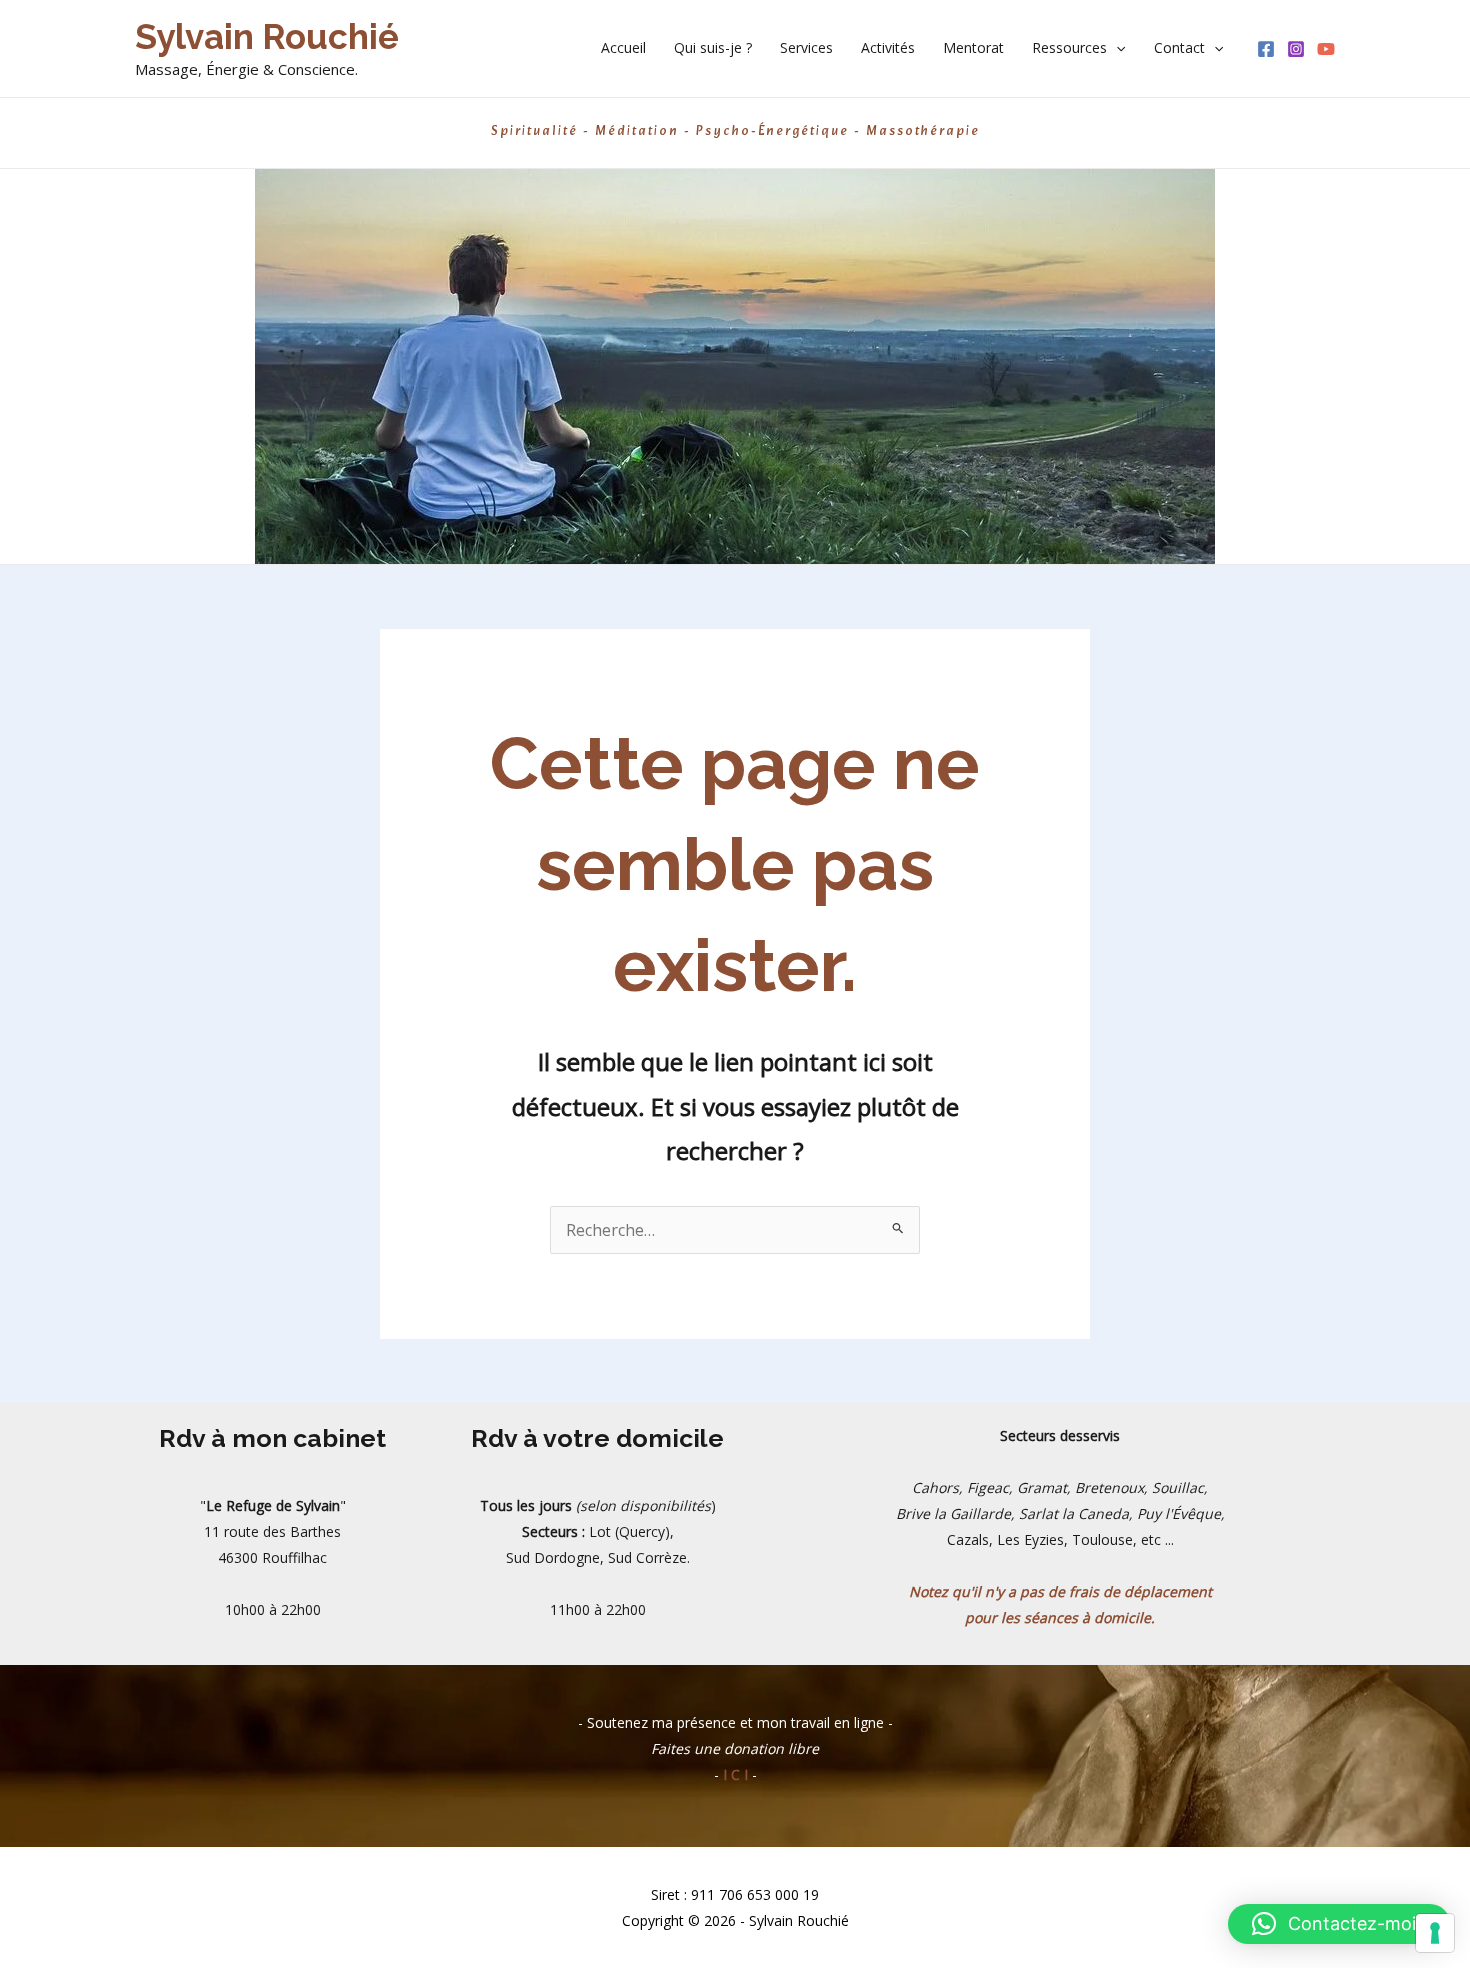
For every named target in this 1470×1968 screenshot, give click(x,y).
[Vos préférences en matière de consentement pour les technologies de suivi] (1435, 1933)
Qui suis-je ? (713, 47)
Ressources (1069, 47)
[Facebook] (1266, 49)
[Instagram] (1296, 49)
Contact (1179, 47)
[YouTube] (1326, 49)
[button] (1116, 48)
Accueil (623, 47)
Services (806, 47)
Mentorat (973, 47)
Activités (888, 47)
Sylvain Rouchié (267, 36)
